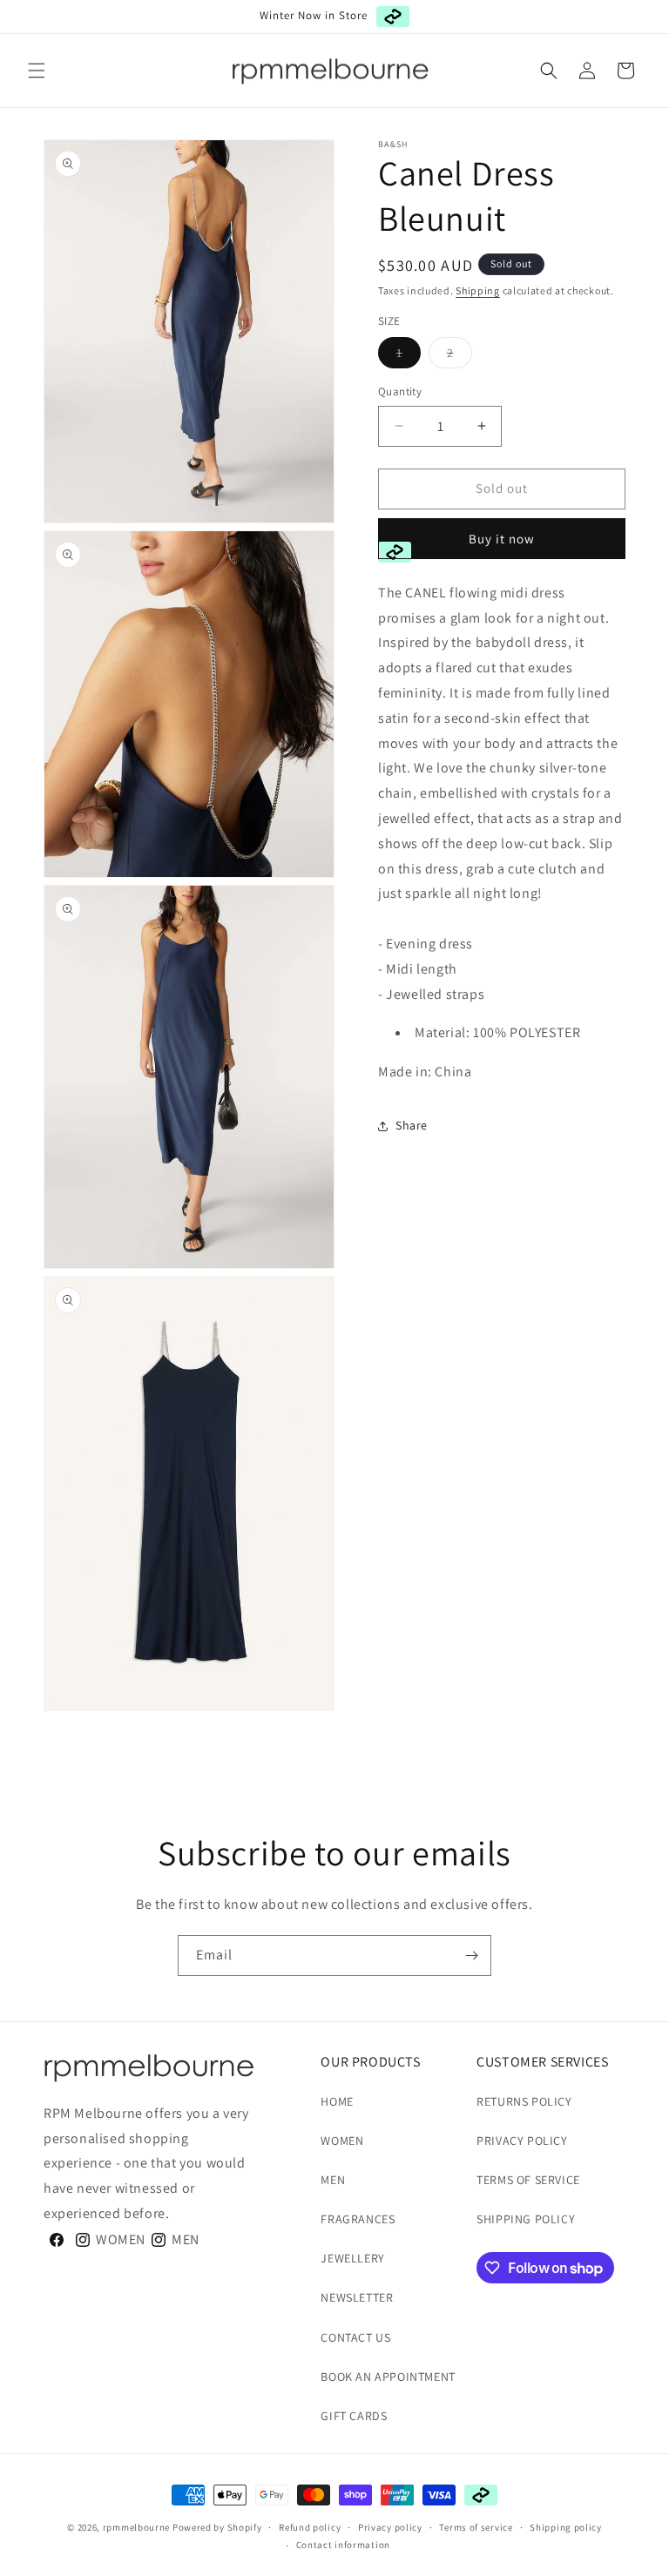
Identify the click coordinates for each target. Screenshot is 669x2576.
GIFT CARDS (354, 2416)
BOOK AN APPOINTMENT (388, 2377)
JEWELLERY (352, 2258)
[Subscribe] (471, 1956)
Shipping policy (566, 2527)
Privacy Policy (522, 2141)
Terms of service (476, 2527)
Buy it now (502, 539)
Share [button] (412, 1125)
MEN (333, 2180)
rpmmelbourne (136, 2527)
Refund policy (310, 2527)
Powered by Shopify (217, 2527)
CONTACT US (355, 2337)
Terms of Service (528, 2180)
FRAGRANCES (358, 2219)
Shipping (478, 290)
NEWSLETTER (357, 2297)
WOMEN (342, 2141)
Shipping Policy (526, 2219)
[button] (37, 71)
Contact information (343, 2545)
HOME (337, 2101)
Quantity (400, 391)
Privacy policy (390, 2527)
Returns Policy (524, 2101)
